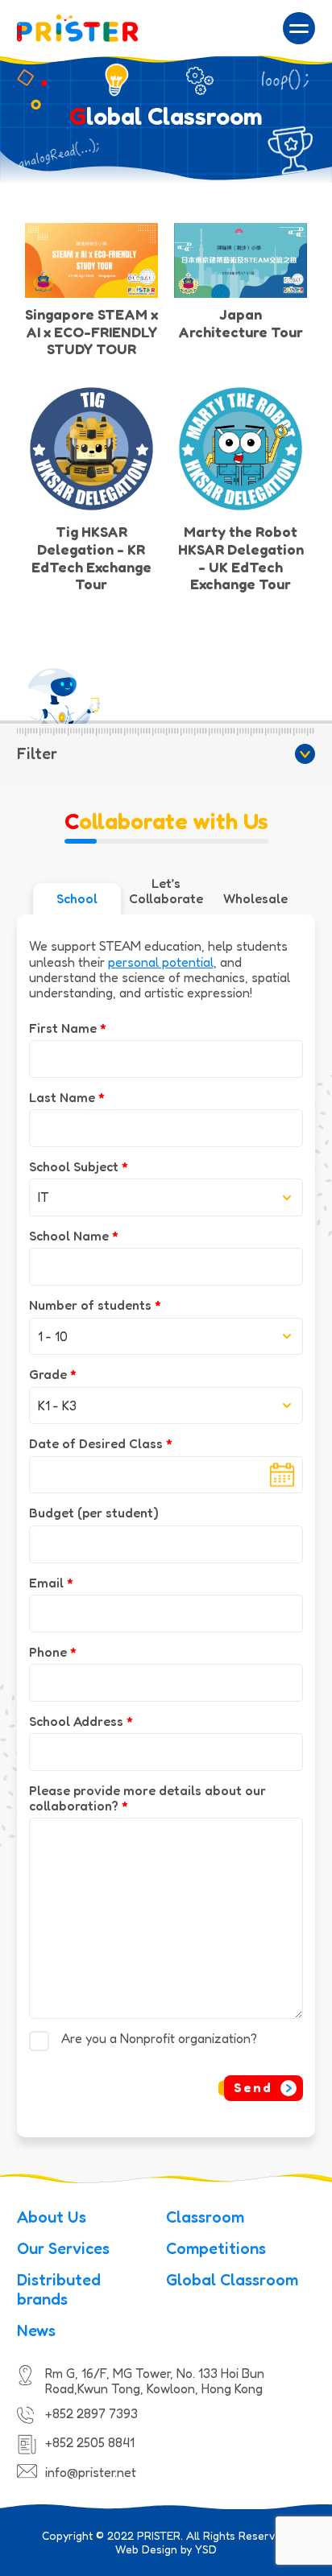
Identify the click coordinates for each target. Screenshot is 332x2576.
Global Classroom (232, 2280)
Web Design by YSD (166, 2549)
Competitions (216, 2248)
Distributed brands (59, 2289)
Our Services (63, 2248)
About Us (52, 2217)
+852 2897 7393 (91, 2413)
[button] (299, 28)
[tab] (77, 899)
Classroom (205, 2217)
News (36, 2330)
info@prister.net (91, 2472)
